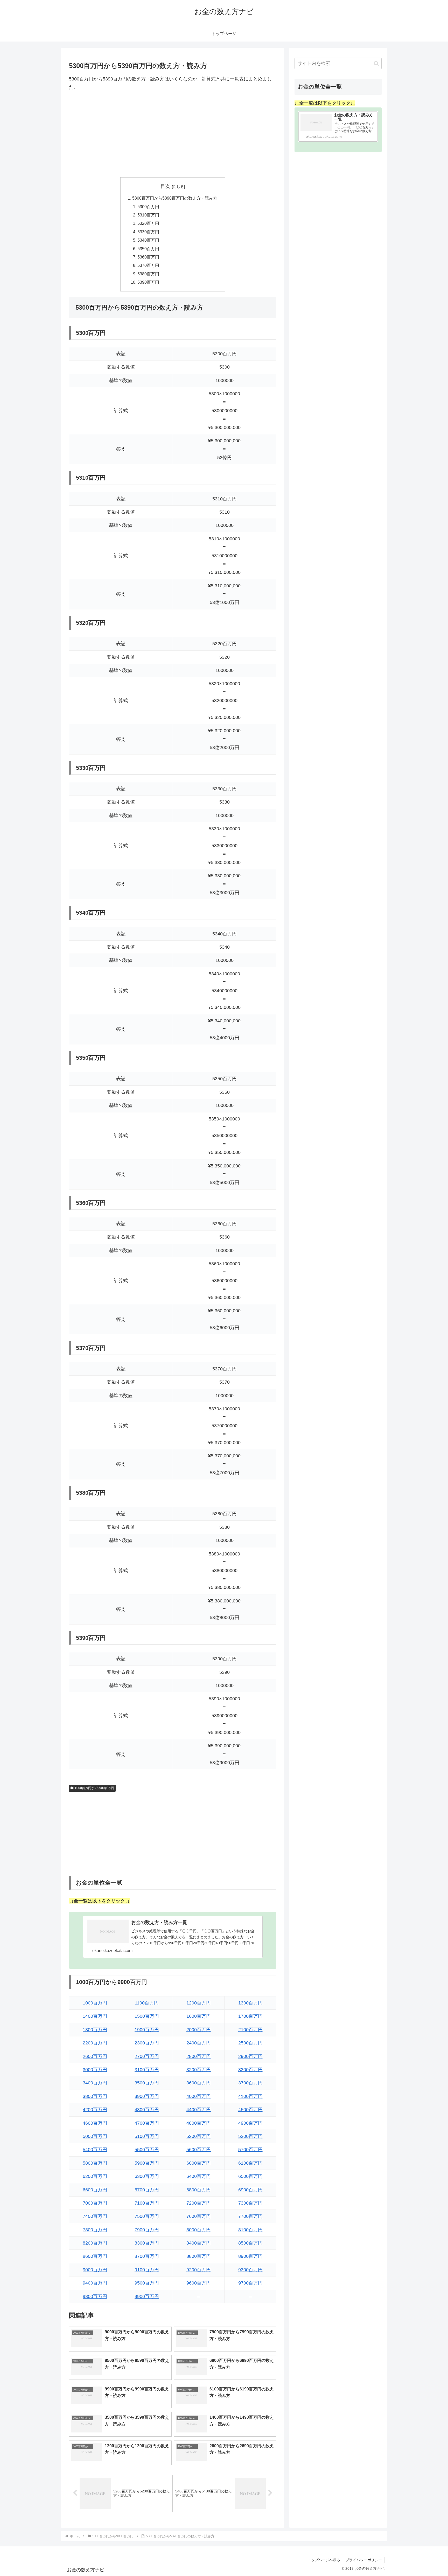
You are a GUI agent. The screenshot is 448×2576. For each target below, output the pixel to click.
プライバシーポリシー (364, 2560)
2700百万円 (147, 2056)
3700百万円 (250, 2083)
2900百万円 (250, 2056)
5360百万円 (148, 257)
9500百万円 (147, 2283)
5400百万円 (95, 2150)
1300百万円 (250, 2003)
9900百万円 (147, 2296)
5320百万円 (148, 223)
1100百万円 (147, 2003)
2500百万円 (250, 2043)
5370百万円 (148, 265)
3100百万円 (147, 2070)
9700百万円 (250, 2283)
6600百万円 (95, 2190)
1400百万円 (95, 2016)
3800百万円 (95, 2096)
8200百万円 (95, 2243)
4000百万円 (199, 2096)
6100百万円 (250, 2163)
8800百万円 (199, 2256)
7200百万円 (199, 2203)
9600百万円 (199, 2283)
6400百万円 (199, 2176)
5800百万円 (95, 2163)
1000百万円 (95, 2003)
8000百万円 (199, 2230)
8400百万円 (199, 2243)
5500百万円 (147, 2150)
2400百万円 (199, 2043)
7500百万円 (147, 2216)
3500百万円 (147, 2083)
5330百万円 (148, 232)
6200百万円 (95, 2176)
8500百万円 (250, 2243)
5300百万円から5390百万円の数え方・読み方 (175, 198)
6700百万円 (147, 2190)
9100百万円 (147, 2270)
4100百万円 (250, 2096)
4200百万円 (95, 2110)
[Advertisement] (173, 134)
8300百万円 (147, 2243)
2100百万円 (250, 2030)
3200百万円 (199, 2070)
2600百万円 (95, 2056)
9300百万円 (250, 2270)
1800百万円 (95, 2030)
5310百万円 (148, 215)
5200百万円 (199, 2136)
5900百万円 (147, 2163)
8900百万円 (250, 2256)
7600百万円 (199, 2216)
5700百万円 (250, 2150)
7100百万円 (147, 2203)
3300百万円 (250, 2070)
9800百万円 (95, 2296)
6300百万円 (147, 2176)
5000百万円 (95, 2136)
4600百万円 (95, 2123)
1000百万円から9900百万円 (94, 1788)
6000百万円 (199, 2163)
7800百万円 (95, 2230)
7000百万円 (95, 2203)
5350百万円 (148, 249)
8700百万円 (147, 2256)
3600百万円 (199, 2083)
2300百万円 (147, 2043)
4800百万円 (199, 2123)
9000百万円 (95, 2270)
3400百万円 (95, 2083)
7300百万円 (250, 2203)
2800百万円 (199, 2056)
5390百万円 (148, 282)
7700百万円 (250, 2216)
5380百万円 (148, 274)
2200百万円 (95, 2043)
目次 (165, 186)
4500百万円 (250, 2110)
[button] (376, 63)
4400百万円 (199, 2110)
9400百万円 (95, 2283)
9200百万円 (199, 2270)
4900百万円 (250, 2123)
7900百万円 (147, 2230)
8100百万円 (250, 2230)
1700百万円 (250, 2016)
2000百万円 (199, 2030)
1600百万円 (199, 2016)
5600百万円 (199, 2150)
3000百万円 (95, 2070)
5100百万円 (147, 2136)
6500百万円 (250, 2176)
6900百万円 (250, 2190)
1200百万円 (199, 2003)
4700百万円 (147, 2123)
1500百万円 (147, 2016)
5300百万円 (148, 207)
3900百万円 (147, 2096)
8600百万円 (95, 2256)
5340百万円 (148, 240)
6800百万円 (199, 2190)
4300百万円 (147, 2110)
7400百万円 (95, 2216)
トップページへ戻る (324, 2560)
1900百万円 (147, 2030)
